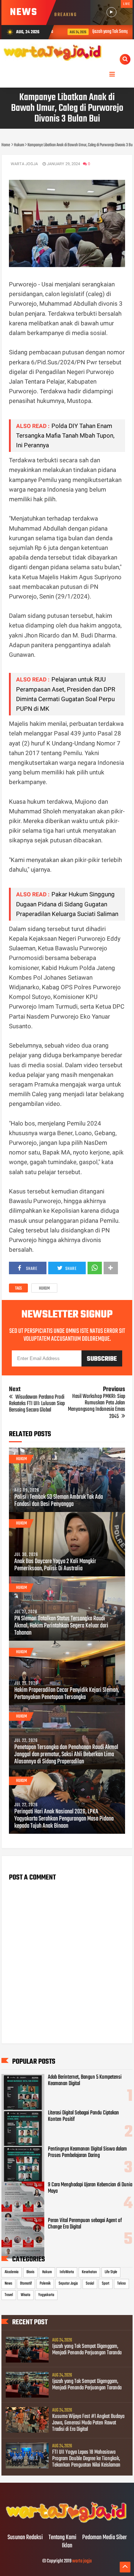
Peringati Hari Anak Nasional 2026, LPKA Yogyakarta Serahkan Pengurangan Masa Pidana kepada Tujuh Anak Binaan (64, 1819)
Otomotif (26, 2284)
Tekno (121, 2284)
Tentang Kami (63, 2538)
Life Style (111, 2272)
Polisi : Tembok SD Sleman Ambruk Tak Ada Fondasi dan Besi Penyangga (59, 1501)
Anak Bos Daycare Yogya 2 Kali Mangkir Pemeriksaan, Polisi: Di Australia (55, 1565)
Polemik (45, 2284)
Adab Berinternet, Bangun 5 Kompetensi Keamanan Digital (85, 2080)
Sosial (90, 2284)
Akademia (12, 2272)
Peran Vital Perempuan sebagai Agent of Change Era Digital (85, 2224)
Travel (9, 2295)
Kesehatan (89, 2272)
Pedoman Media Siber (105, 2538)
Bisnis (30, 2272)
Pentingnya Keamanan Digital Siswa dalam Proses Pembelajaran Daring (87, 2152)
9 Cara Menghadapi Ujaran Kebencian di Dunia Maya (90, 2188)
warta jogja (82, 2561)
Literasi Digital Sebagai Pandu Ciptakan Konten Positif (83, 2116)
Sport (106, 2284)
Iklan (67, 2546)
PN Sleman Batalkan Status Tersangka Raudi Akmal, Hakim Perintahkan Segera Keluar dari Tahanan (61, 1626)
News (8, 2284)
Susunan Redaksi (25, 2538)
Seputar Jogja (68, 2284)
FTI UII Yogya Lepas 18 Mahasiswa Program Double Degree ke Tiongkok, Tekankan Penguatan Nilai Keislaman (86, 2459)
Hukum (44, 1289)
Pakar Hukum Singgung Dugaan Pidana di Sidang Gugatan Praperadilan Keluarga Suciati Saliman (67, 904)
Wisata (26, 2295)
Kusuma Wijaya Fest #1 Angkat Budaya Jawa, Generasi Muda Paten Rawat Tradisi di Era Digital (88, 2423)
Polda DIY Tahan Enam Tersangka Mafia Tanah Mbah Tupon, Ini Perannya (65, 435)
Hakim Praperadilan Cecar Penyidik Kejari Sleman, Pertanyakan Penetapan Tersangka (67, 1694)
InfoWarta (67, 2272)
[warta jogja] (67, 2523)
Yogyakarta (46, 2295)
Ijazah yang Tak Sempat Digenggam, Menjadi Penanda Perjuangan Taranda (87, 2350)
